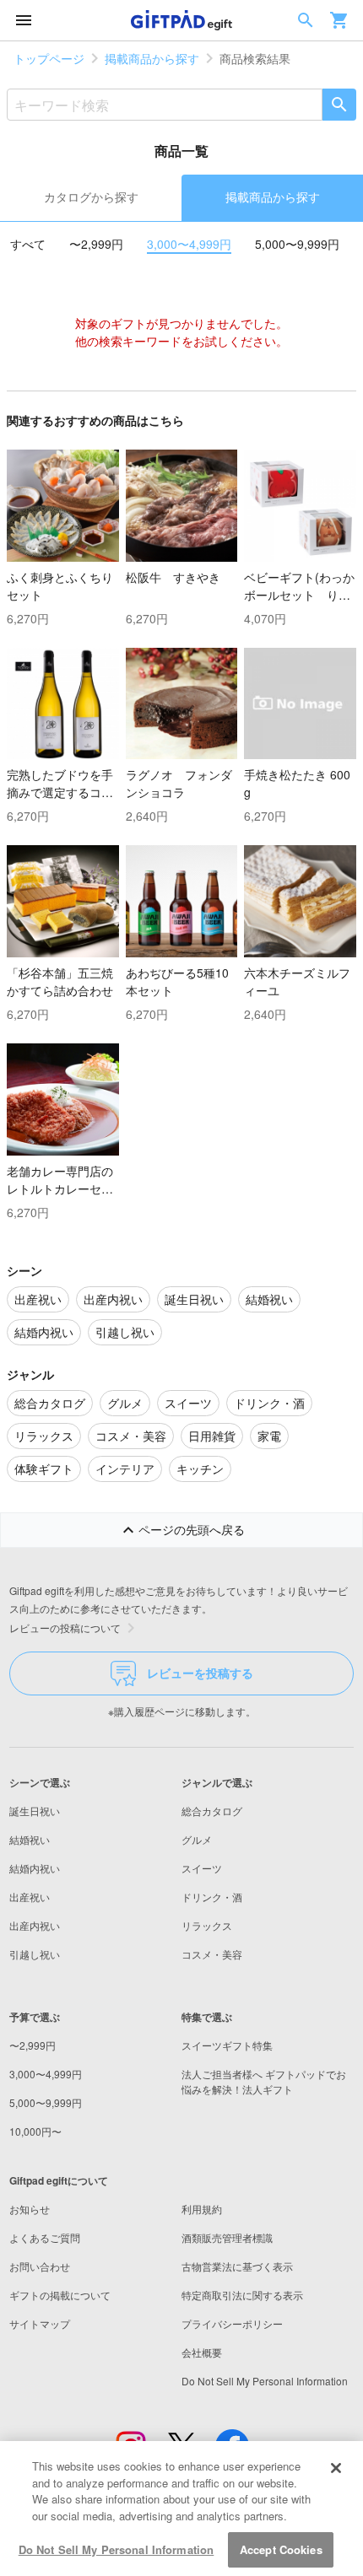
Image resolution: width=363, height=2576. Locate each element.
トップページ (49, 58)
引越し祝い (35, 1954)
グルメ (197, 1839)
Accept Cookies (281, 2549)
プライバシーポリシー (232, 2323)
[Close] (336, 2468)
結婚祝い (30, 1839)
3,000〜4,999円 (189, 244)
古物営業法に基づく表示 (237, 2266)
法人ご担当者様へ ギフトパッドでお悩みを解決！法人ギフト (264, 2081)
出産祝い (30, 1897)
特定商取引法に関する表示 (242, 2295)
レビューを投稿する (200, 1673)
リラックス (207, 1925)
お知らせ (30, 2209)
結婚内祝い (35, 1868)
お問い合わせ (40, 2266)
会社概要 (202, 2352)
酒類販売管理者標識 (227, 2237)
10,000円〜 (35, 2131)
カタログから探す (91, 197)
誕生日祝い (35, 1811)
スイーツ (202, 1868)
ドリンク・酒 (212, 1897)
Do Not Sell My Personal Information (116, 2549)
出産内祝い (35, 1925)
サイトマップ (40, 2323)
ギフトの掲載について (60, 2295)
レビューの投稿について (65, 1628)
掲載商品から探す (152, 58)
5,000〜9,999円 (297, 244)
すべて (28, 244)
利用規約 (202, 2209)
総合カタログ (212, 1811)
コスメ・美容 (212, 1954)
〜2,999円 (96, 244)
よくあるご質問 (45, 2237)
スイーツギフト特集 (227, 2045)
